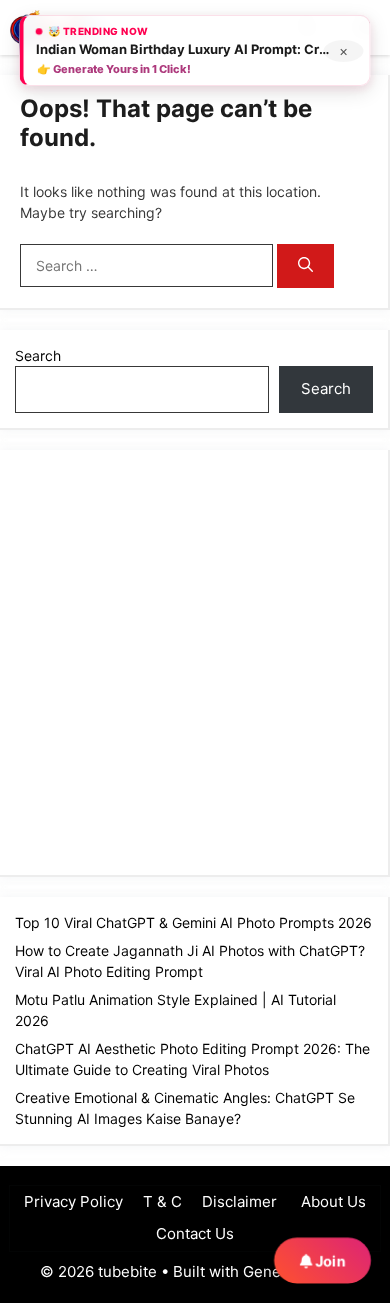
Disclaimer (239, 1201)
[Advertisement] (195, 660)
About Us (331, 1201)
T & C (162, 1201)
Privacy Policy (73, 1201)
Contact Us (195, 1233)
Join (328, 1260)
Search (38, 355)
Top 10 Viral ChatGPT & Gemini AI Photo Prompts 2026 (193, 922)
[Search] (305, 266)
